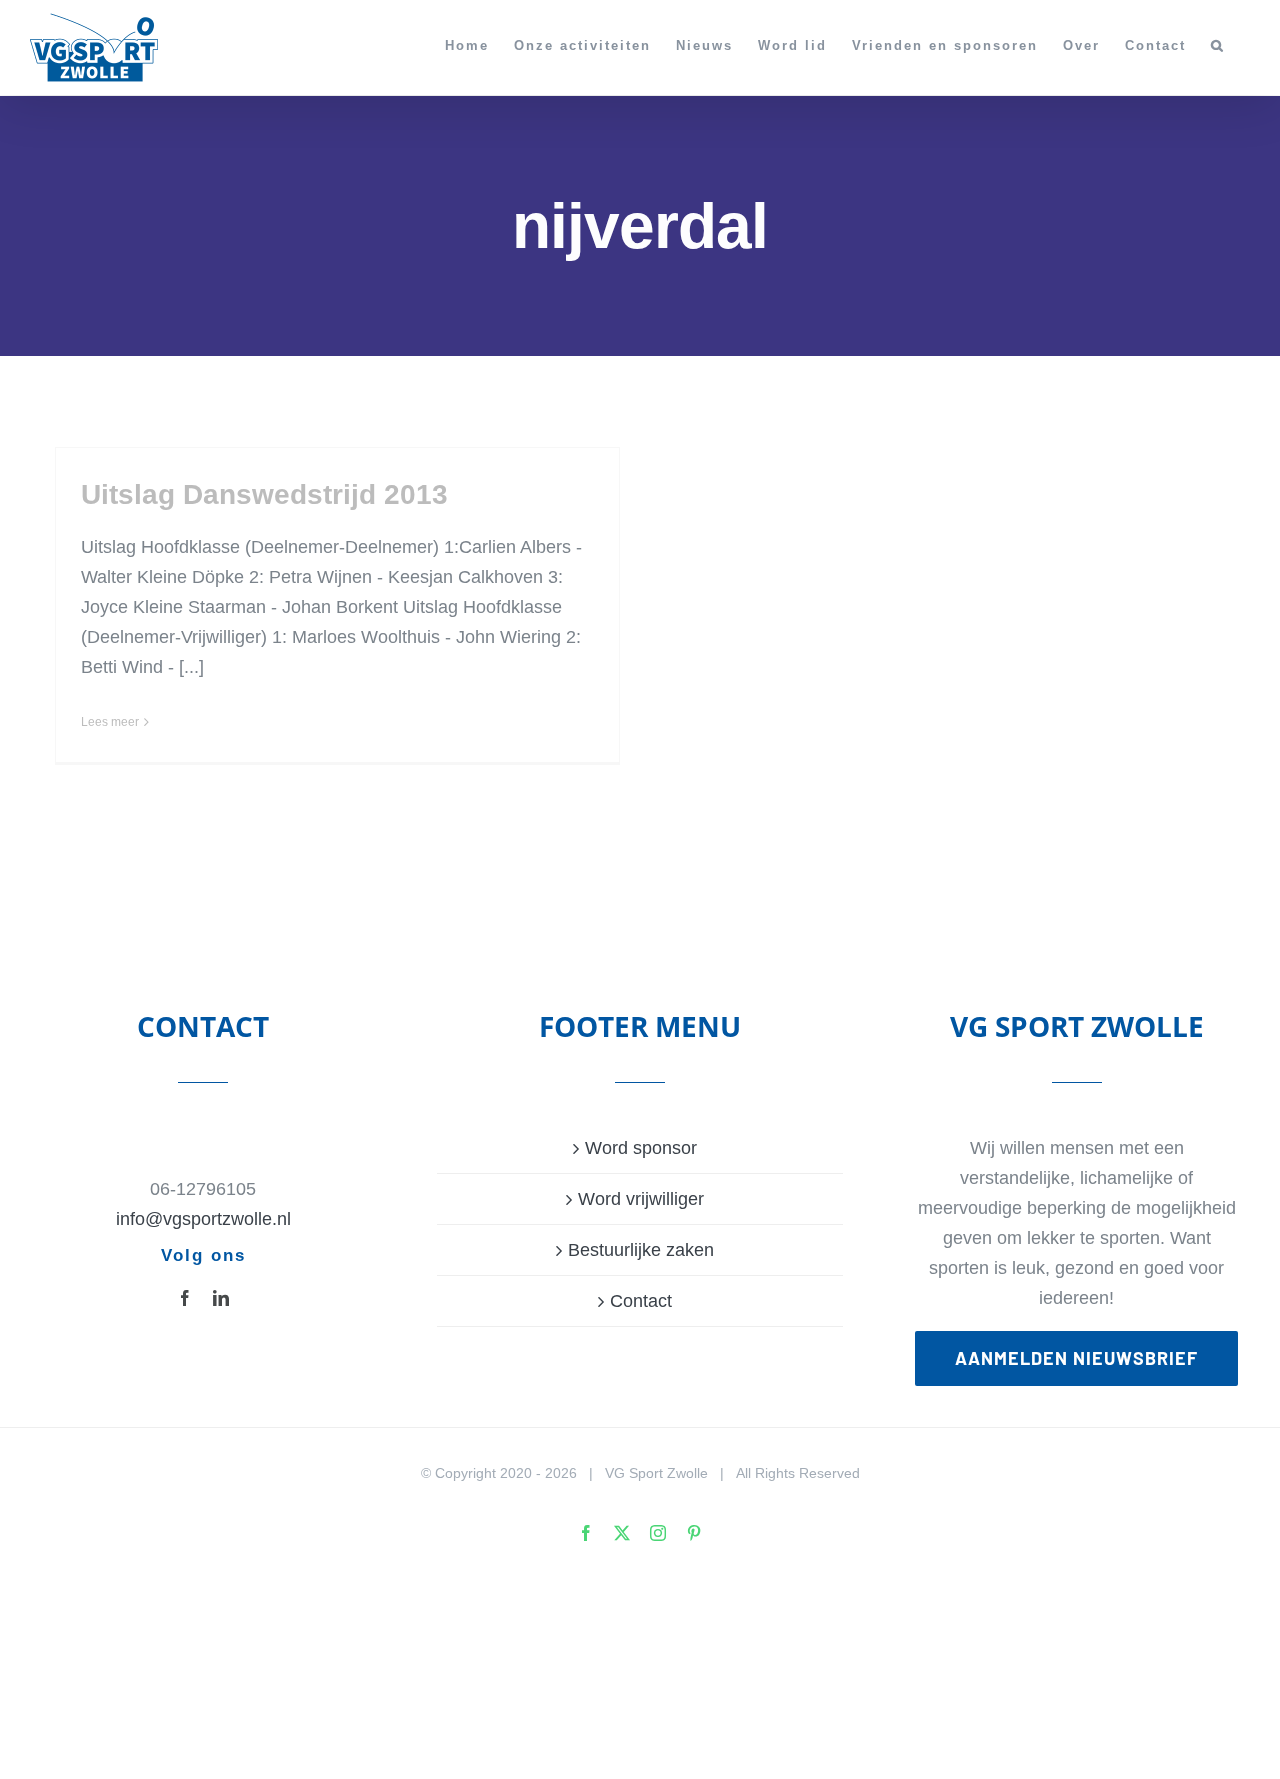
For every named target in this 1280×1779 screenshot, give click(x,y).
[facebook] (185, 1298)
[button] (1218, 45)
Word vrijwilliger (641, 1199)
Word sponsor (641, 1148)
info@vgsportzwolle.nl (203, 1219)
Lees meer (110, 722)
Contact (641, 1301)
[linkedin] (221, 1298)
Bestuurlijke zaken (641, 1250)
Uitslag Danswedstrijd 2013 (264, 494)
